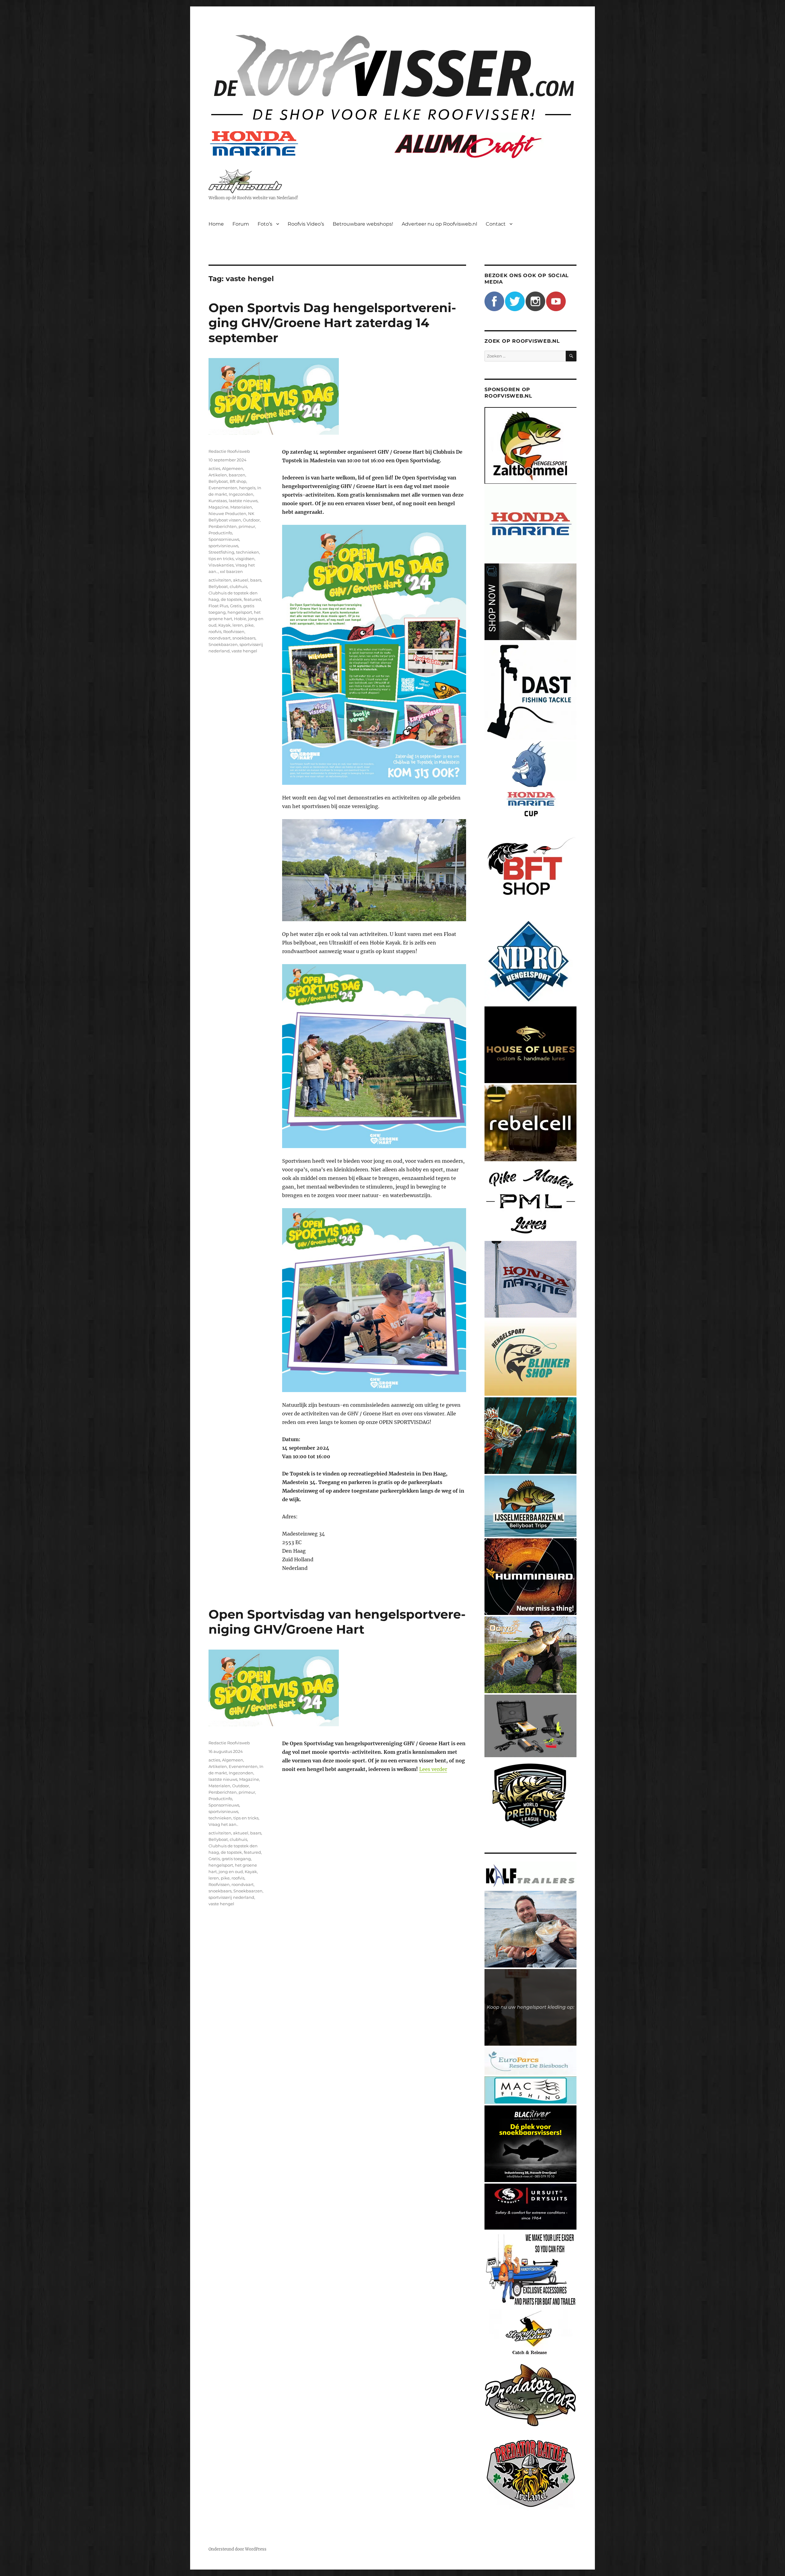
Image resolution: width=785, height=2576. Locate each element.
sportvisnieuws (223, 546)
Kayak (224, 625)
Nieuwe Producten (227, 513)
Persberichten (223, 526)
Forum (241, 224)
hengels (247, 488)
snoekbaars (244, 638)
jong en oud (231, 1872)
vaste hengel (244, 651)
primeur (247, 526)
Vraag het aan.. (223, 1824)
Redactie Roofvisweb (229, 451)
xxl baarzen (231, 571)
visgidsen (245, 559)
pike (249, 625)
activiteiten (220, 580)
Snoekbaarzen (223, 644)
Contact (496, 224)
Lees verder (433, 1769)
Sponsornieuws (224, 539)
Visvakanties (221, 565)
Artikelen (218, 475)
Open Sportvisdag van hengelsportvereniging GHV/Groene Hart (337, 1622)
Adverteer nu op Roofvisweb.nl (439, 224)
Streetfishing (221, 552)
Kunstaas (218, 501)
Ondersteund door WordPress (237, 2549)
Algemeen (233, 468)
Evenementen (223, 488)
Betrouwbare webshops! (363, 224)
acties (214, 468)
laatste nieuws (243, 501)
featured (252, 599)
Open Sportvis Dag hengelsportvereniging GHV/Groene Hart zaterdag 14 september (332, 323)
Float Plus (218, 606)
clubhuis (238, 586)
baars (256, 580)
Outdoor (251, 520)
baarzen (237, 475)
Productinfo (220, 533)
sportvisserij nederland (231, 1897)
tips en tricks (221, 559)
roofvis (215, 632)
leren (238, 625)
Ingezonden (241, 494)
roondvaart (220, 638)
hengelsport (240, 612)
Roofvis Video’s (306, 224)
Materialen (241, 507)
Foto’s (265, 224)
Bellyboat (218, 481)
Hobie (240, 619)
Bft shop (238, 481)
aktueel (241, 580)
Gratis (236, 606)
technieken (248, 552)
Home (216, 224)
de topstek (231, 599)
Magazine (218, 507)
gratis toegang (236, 1859)
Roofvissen (234, 632)
